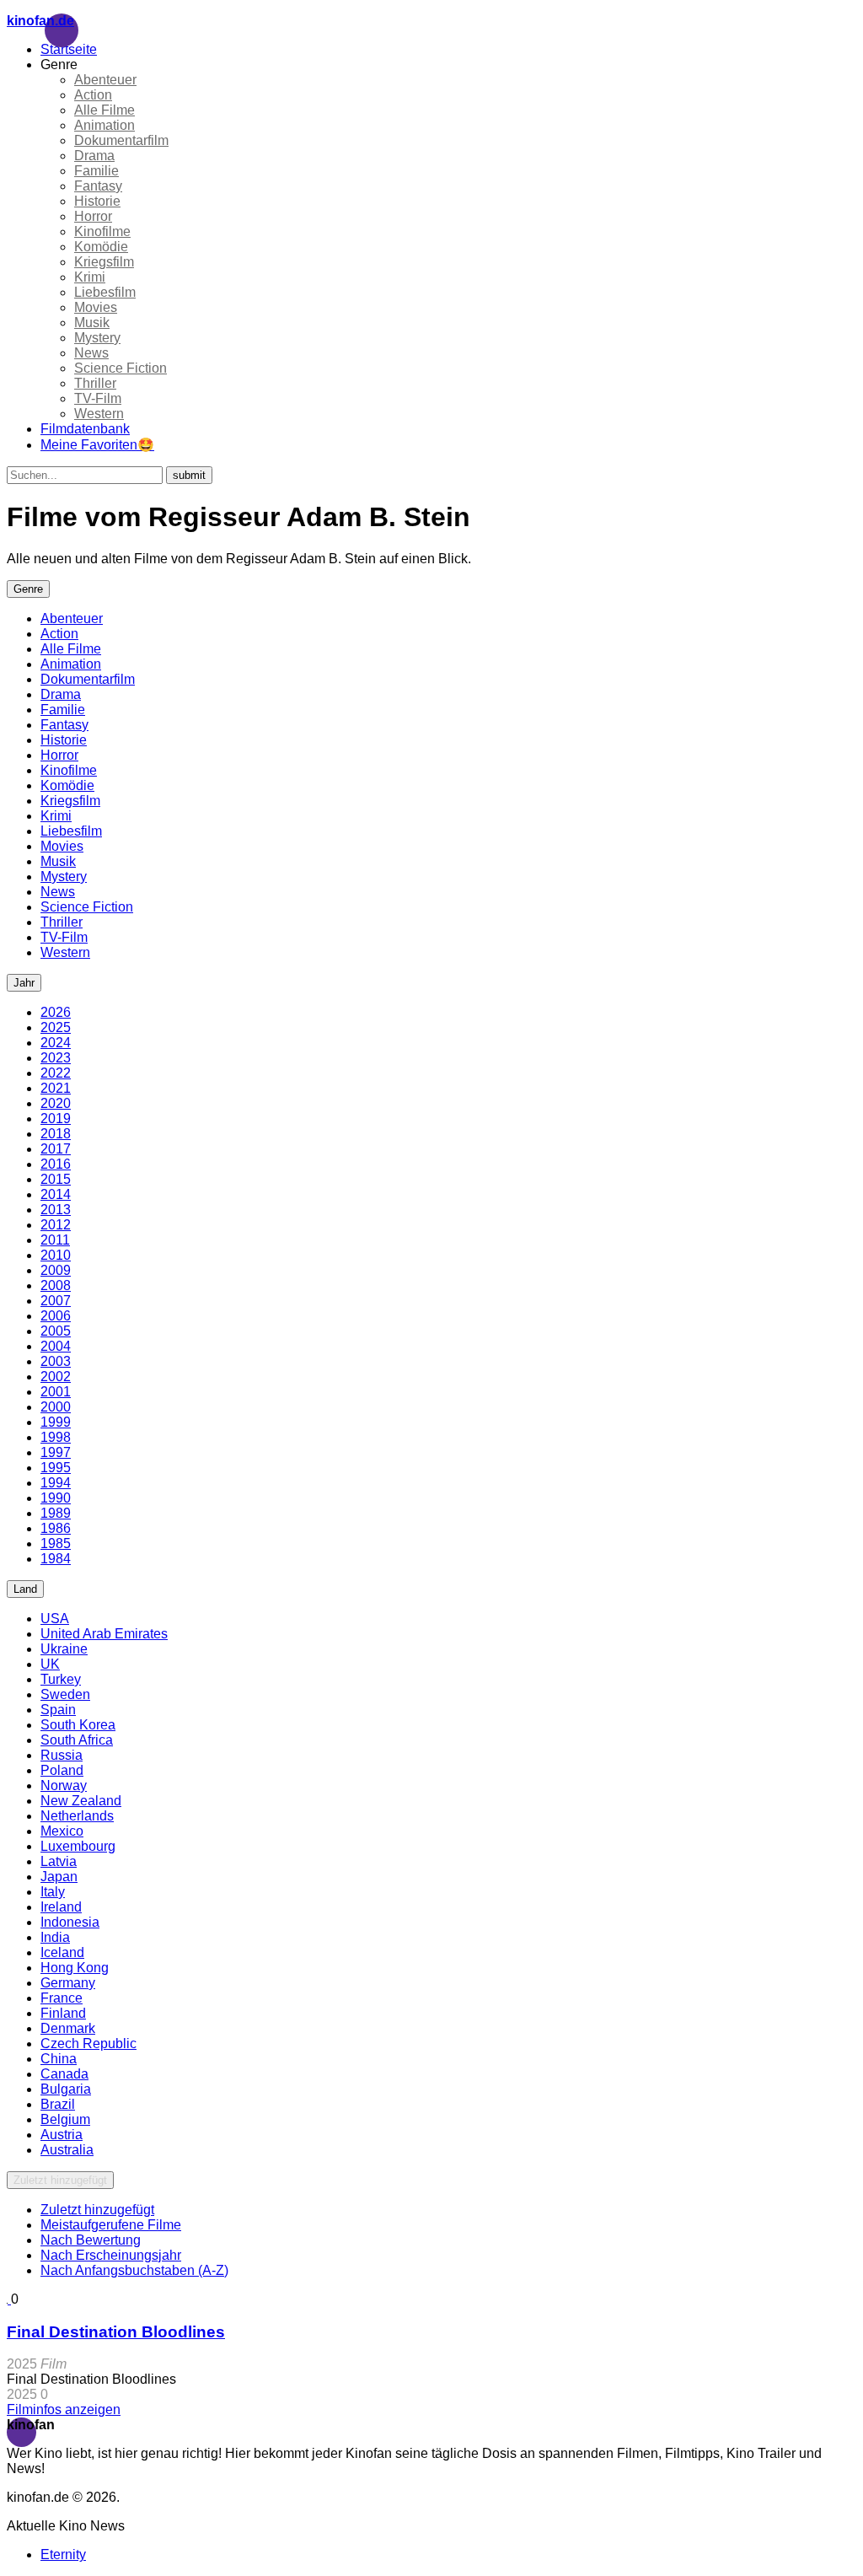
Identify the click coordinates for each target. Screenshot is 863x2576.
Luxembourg (78, 1846)
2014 (56, 1194)
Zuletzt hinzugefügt (60, 2180)
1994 (56, 1483)
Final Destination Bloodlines (116, 2332)
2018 (56, 1134)
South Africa (77, 1740)
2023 (56, 1058)
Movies (96, 307)
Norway (64, 1785)
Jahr (24, 983)
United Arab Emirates (104, 1634)
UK (50, 1664)
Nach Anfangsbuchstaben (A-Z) (134, 2270)
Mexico (62, 1831)
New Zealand (81, 1801)
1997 (56, 1452)
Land (25, 1589)
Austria (62, 2135)
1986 (56, 1528)
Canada (64, 2074)
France (62, 1998)
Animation (105, 125)
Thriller (95, 383)
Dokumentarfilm (121, 140)
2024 (56, 1043)
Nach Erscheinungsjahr (111, 2255)
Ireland (61, 1907)
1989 (56, 1513)
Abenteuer (105, 80)
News (91, 353)
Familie (96, 171)
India (55, 1937)
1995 (56, 1468)
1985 (56, 1543)
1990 (56, 1498)
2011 (55, 1240)
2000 (56, 1407)
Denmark (68, 2028)
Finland (63, 2013)
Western (99, 414)
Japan (59, 1877)
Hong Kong (75, 1968)
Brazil (58, 2104)
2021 (56, 1088)
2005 (56, 1331)
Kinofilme (102, 231)
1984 (56, 1559)
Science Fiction (121, 368)
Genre (28, 589)
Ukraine (64, 1649)
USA (55, 1619)
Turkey (61, 1679)
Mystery (97, 338)
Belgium (65, 2119)
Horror (93, 216)
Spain (58, 1710)
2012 (56, 1225)
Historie (97, 201)
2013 (56, 1210)
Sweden (65, 1694)
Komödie (101, 247)
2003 (56, 1361)
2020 (56, 1103)
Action (93, 95)
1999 (56, 1422)
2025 (56, 1027)
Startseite (69, 49)
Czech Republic (88, 2044)
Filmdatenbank (85, 429)
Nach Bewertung (91, 2240)
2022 (56, 1073)
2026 (56, 1012)
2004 (56, 1346)
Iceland (62, 1952)
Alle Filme (105, 110)
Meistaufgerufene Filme (111, 2225)
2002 (56, 1377)
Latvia (59, 1861)
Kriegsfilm (104, 262)
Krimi (90, 277)
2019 (56, 1119)
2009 (56, 1270)
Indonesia (70, 1922)
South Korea (78, 1725)
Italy (53, 1892)
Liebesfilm (105, 292)
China (59, 2059)
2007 (56, 1301)
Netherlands (77, 1816)
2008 (56, 1285)
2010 (56, 1255)
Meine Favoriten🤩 (97, 445)
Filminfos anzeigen (64, 2409)
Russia (62, 1755)
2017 (56, 1149)
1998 (56, 1437)
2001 (56, 1392)
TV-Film (98, 398)
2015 (56, 1179)
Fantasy (98, 186)
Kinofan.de (40, 21)
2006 (56, 1316)
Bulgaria (66, 2089)
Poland (62, 1770)
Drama (94, 156)
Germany (68, 1983)
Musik (92, 323)
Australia (67, 2150)
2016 (56, 1164)
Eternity (63, 2554)
